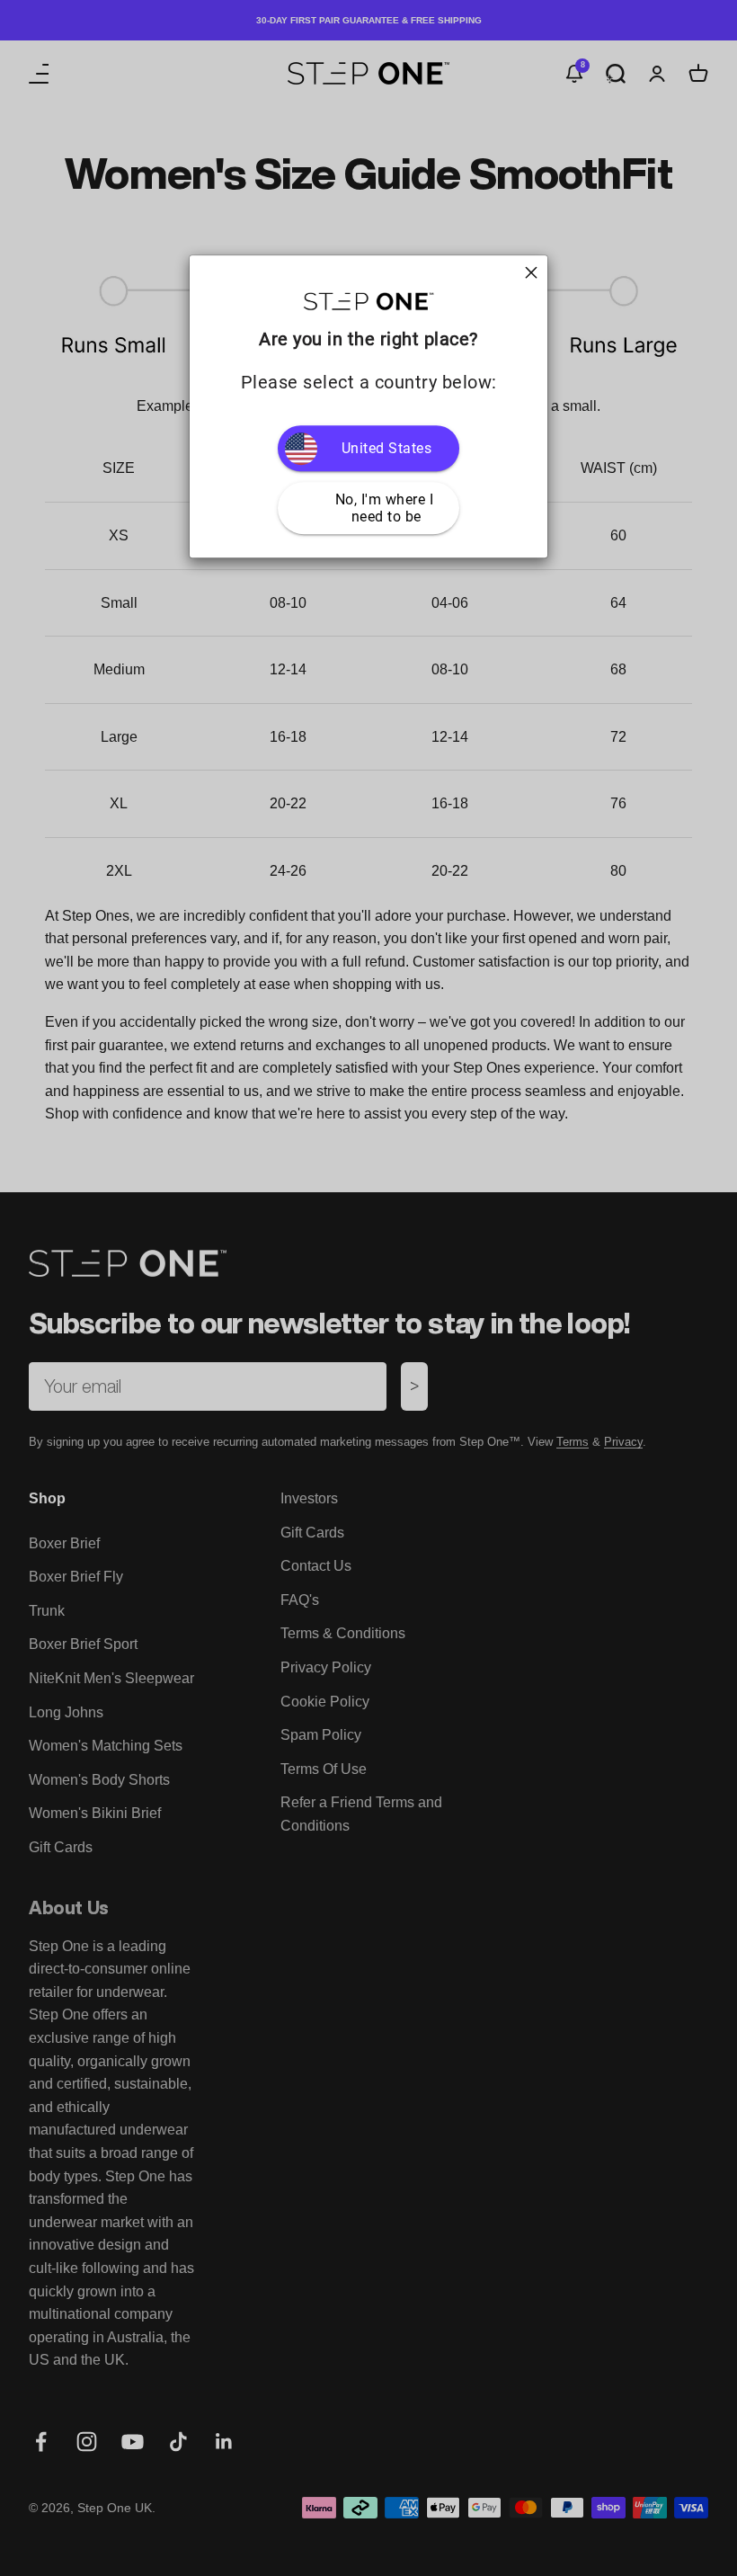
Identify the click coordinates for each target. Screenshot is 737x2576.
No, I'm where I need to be (386, 508)
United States (387, 448)
